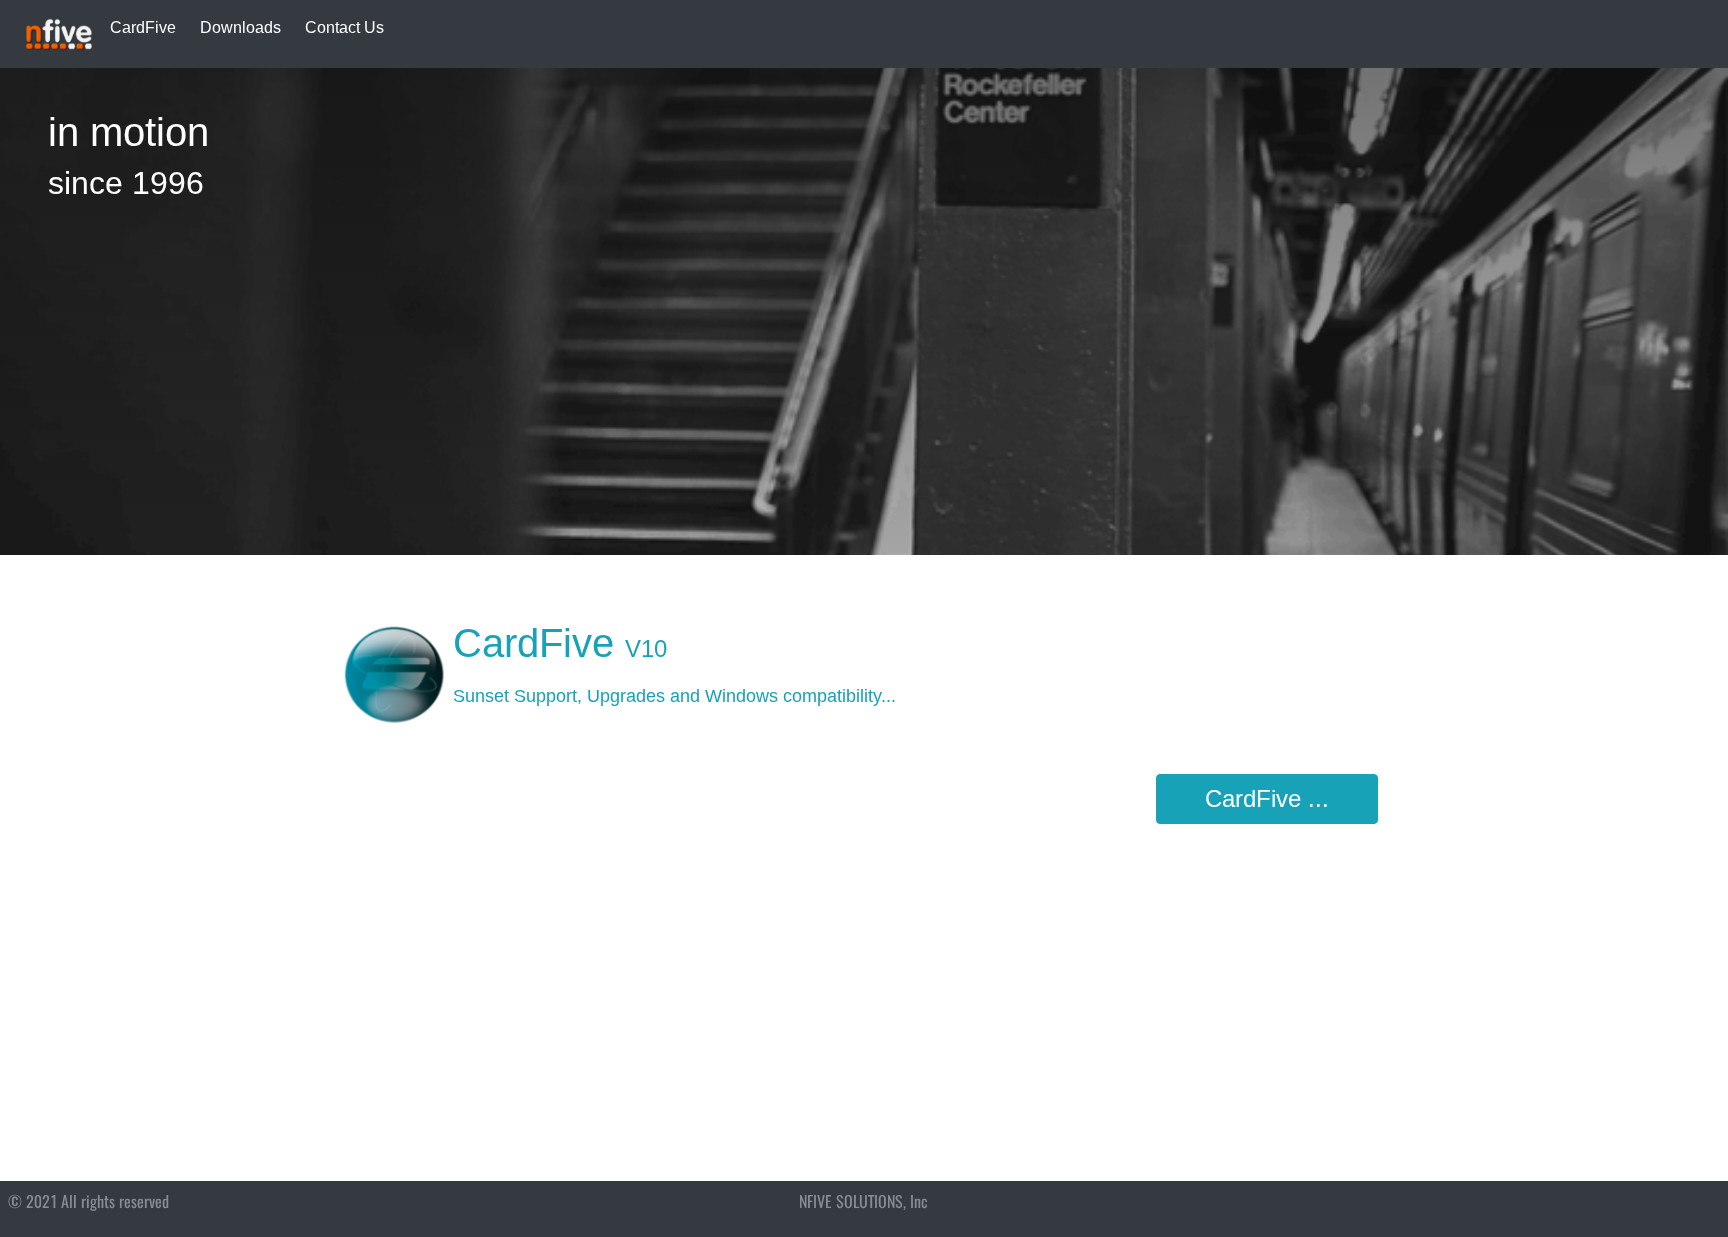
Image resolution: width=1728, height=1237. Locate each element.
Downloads (240, 27)
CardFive (143, 27)
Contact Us (344, 27)
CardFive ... (1267, 798)
